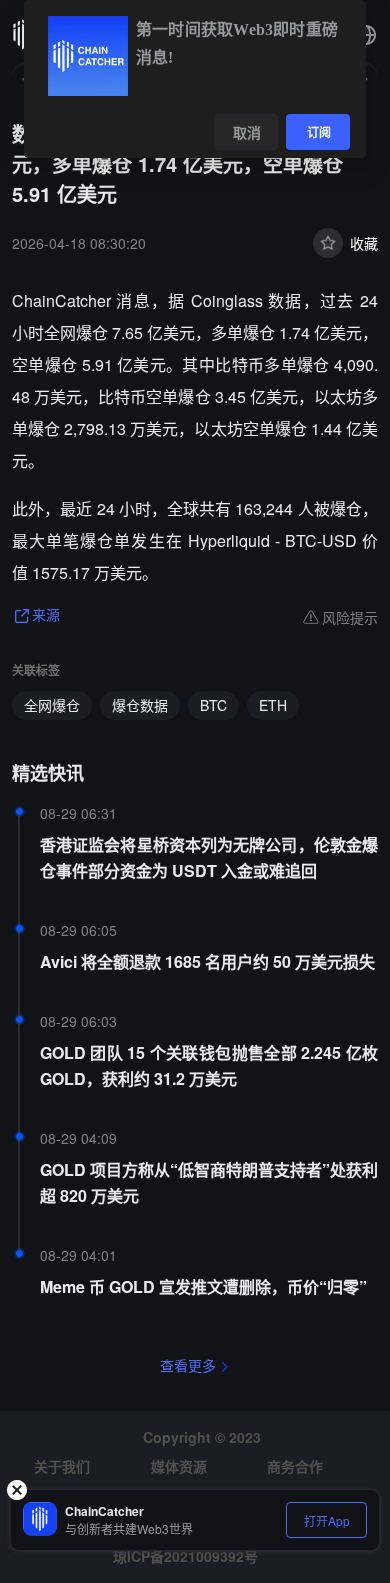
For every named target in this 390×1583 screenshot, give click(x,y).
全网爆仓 (52, 705)
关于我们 (62, 1466)
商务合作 (295, 1466)
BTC (213, 705)
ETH (273, 705)
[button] (366, 35)
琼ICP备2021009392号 (185, 1556)
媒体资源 (179, 1466)
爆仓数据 (140, 705)
